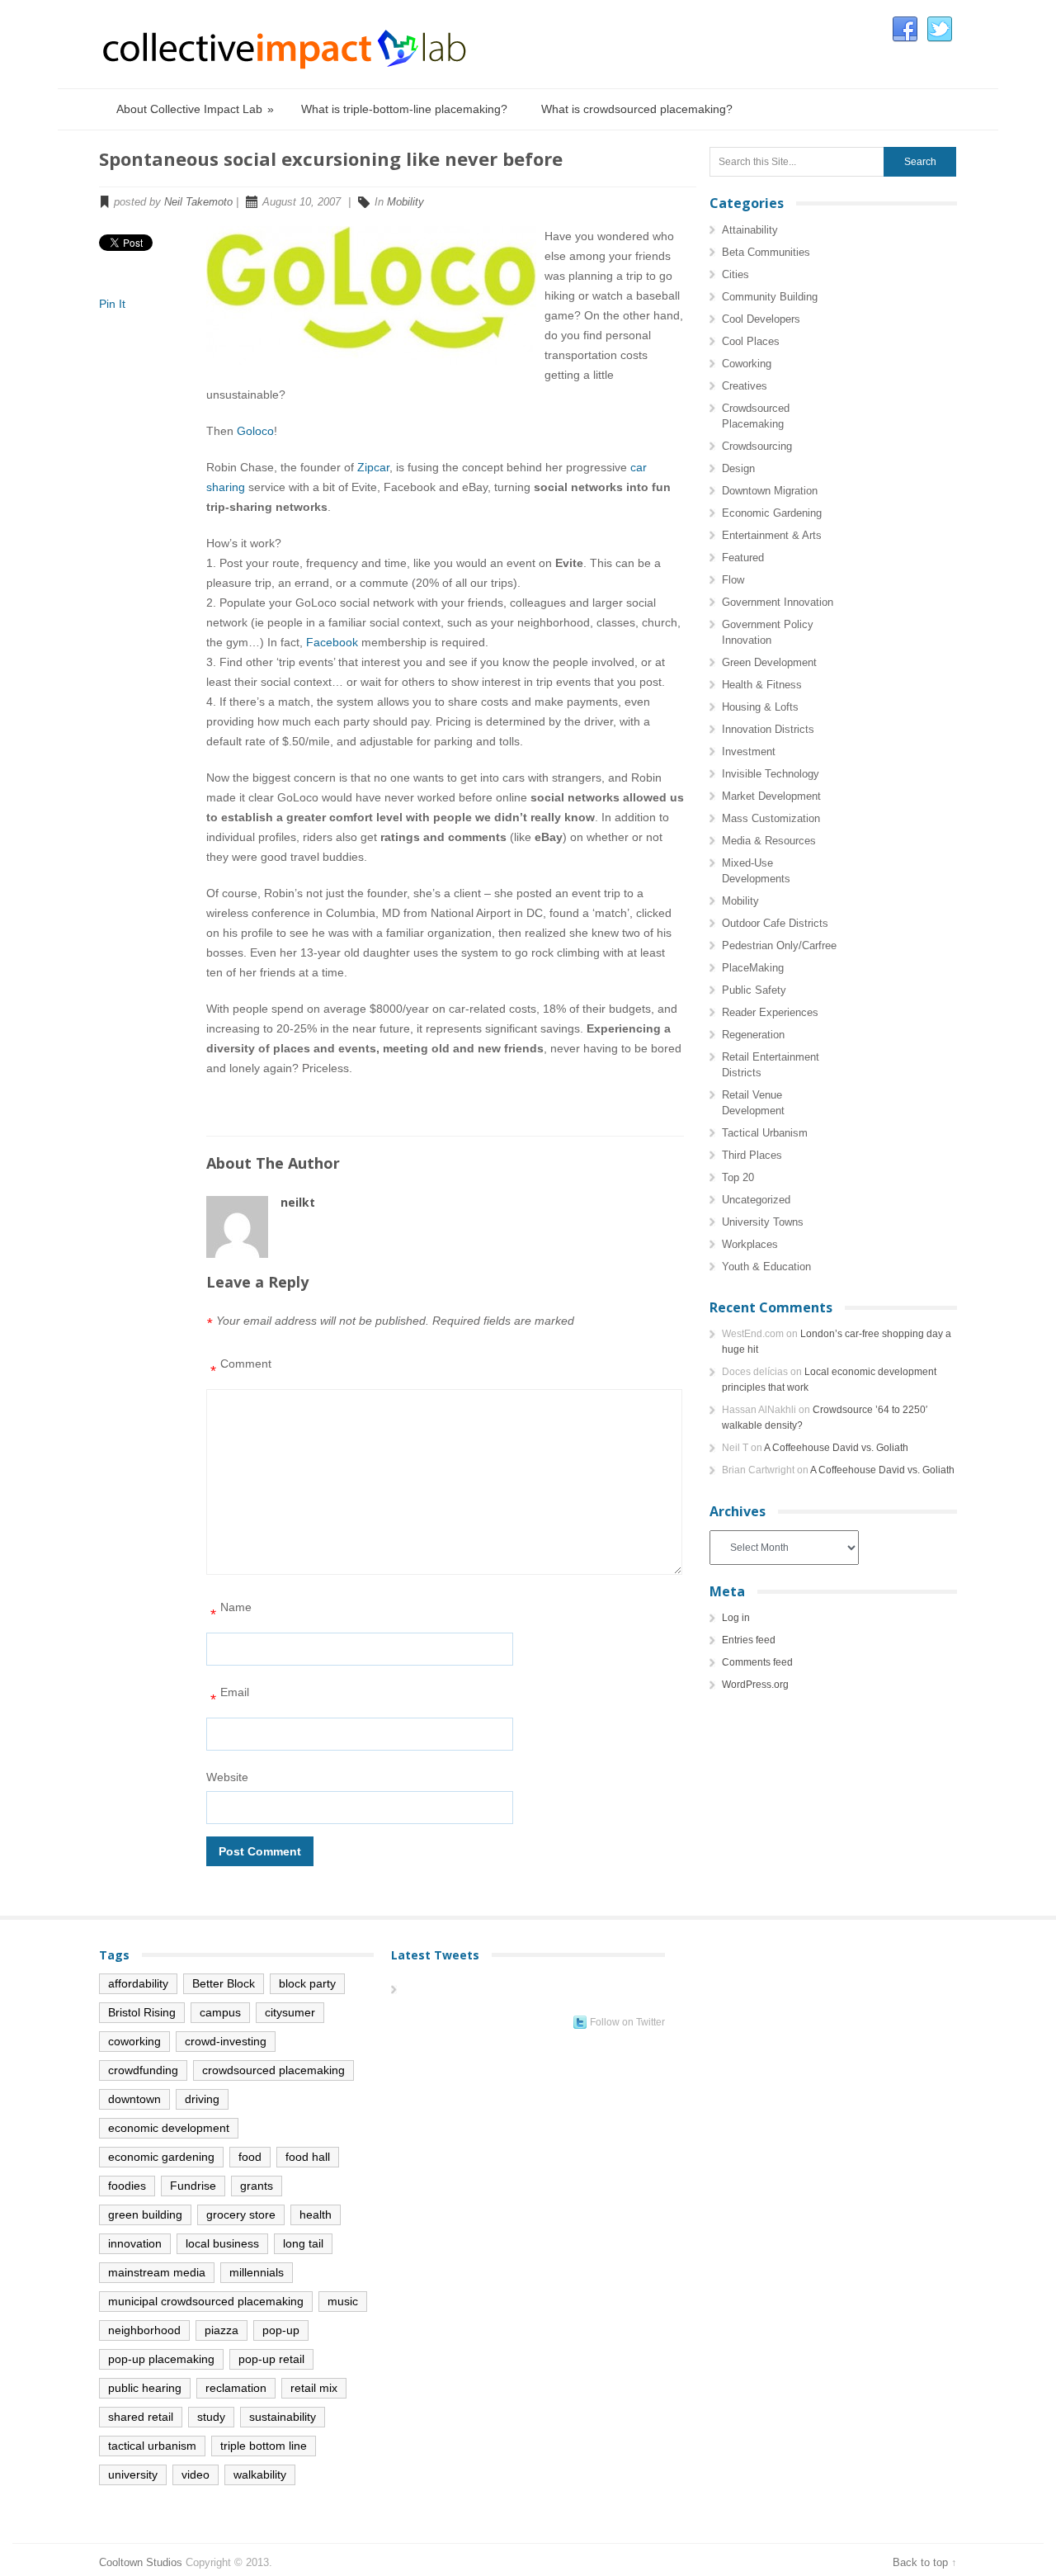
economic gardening (161, 2157)
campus (220, 2012)
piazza (222, 2330)
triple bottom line (264, 2446)
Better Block (224, 1983)
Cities (735, 274)
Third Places (752, 1155)
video (196, 2474)
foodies (127, 2186)
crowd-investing (226, 2041)
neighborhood (144, 2330)
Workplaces (750, 1244)
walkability (260, 2474)
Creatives (745, 386)
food (250, 2157)
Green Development (769, 662)
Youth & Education (766, 1267)
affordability (138, 1983)
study (211, 2417)
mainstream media (157, 2272)
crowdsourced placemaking (273, 2070)
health (316, 2214)
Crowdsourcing (757, 446)
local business (222, 2243)
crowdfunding (143, 2070)
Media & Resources (769, 841)
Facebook (905, 30)
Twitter (940, 30)
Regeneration (753, 1035)
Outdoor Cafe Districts (775, 923)
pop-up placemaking (161, 2359)
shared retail (141, 2417)
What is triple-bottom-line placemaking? (404, 109)
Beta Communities (766, 252)
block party (307, 1983)
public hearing (145, 2388)
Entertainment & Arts (772, 535)
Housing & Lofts (760, 707)
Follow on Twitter (627, 2022)
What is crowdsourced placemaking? (637, 109)
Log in (736, 1618)
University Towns (763, 1222)
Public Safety (754, 990)
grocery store (241, 2214)
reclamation (236, 2388)
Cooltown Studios (141, 2562)
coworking (134, 2041)
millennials (257, 2272)
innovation (135, 2243)
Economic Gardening (772, 513)
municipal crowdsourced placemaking (206, 2301)
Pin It (112, 304)
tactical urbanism (152, 2446)
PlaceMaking (753, 968)
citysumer (290, 2012)
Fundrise (193, 2186)
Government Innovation (778, 602)
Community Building (770, 297)
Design (738, 468)
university (133, 2474)
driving (202, 2099)
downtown (134, 2099)
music (343, 2301)
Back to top (920, 2562)
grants (257, 2186)
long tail (303, 2243)
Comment (241, 1368)
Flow (733, 580)
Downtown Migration (770, 491)
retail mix (314, 2388)
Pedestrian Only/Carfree (779, 945)
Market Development (771, 796)
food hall (308, 2157)
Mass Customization (771, 818)
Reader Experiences (770, 1012)
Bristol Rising (142, 2012)
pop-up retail (271, 2359)
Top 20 (738, 1177)
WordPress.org (755, 1685)
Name (231, 1612)
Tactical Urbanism (765, 1133)
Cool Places (751, 341)
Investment (749, 752)
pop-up (281, 2330)
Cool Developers (761, 319)
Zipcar (373, 467)
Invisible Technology (771, 774)
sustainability (283, 2417)
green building (145, 2214)
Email (230, 1697)
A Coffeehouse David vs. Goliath (836, 1448)
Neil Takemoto (198, 202)
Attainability (750, 230)
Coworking (747, 364)
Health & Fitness (762, 685)
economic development (169, 2128)
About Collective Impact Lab (195, 109)
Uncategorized (756, 1200)
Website (227, 1777)
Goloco (255, 431)
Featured (743, 558)
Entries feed (749, 1640)
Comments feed (757, 1662)
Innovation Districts (768, 729)
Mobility (405, 202)
